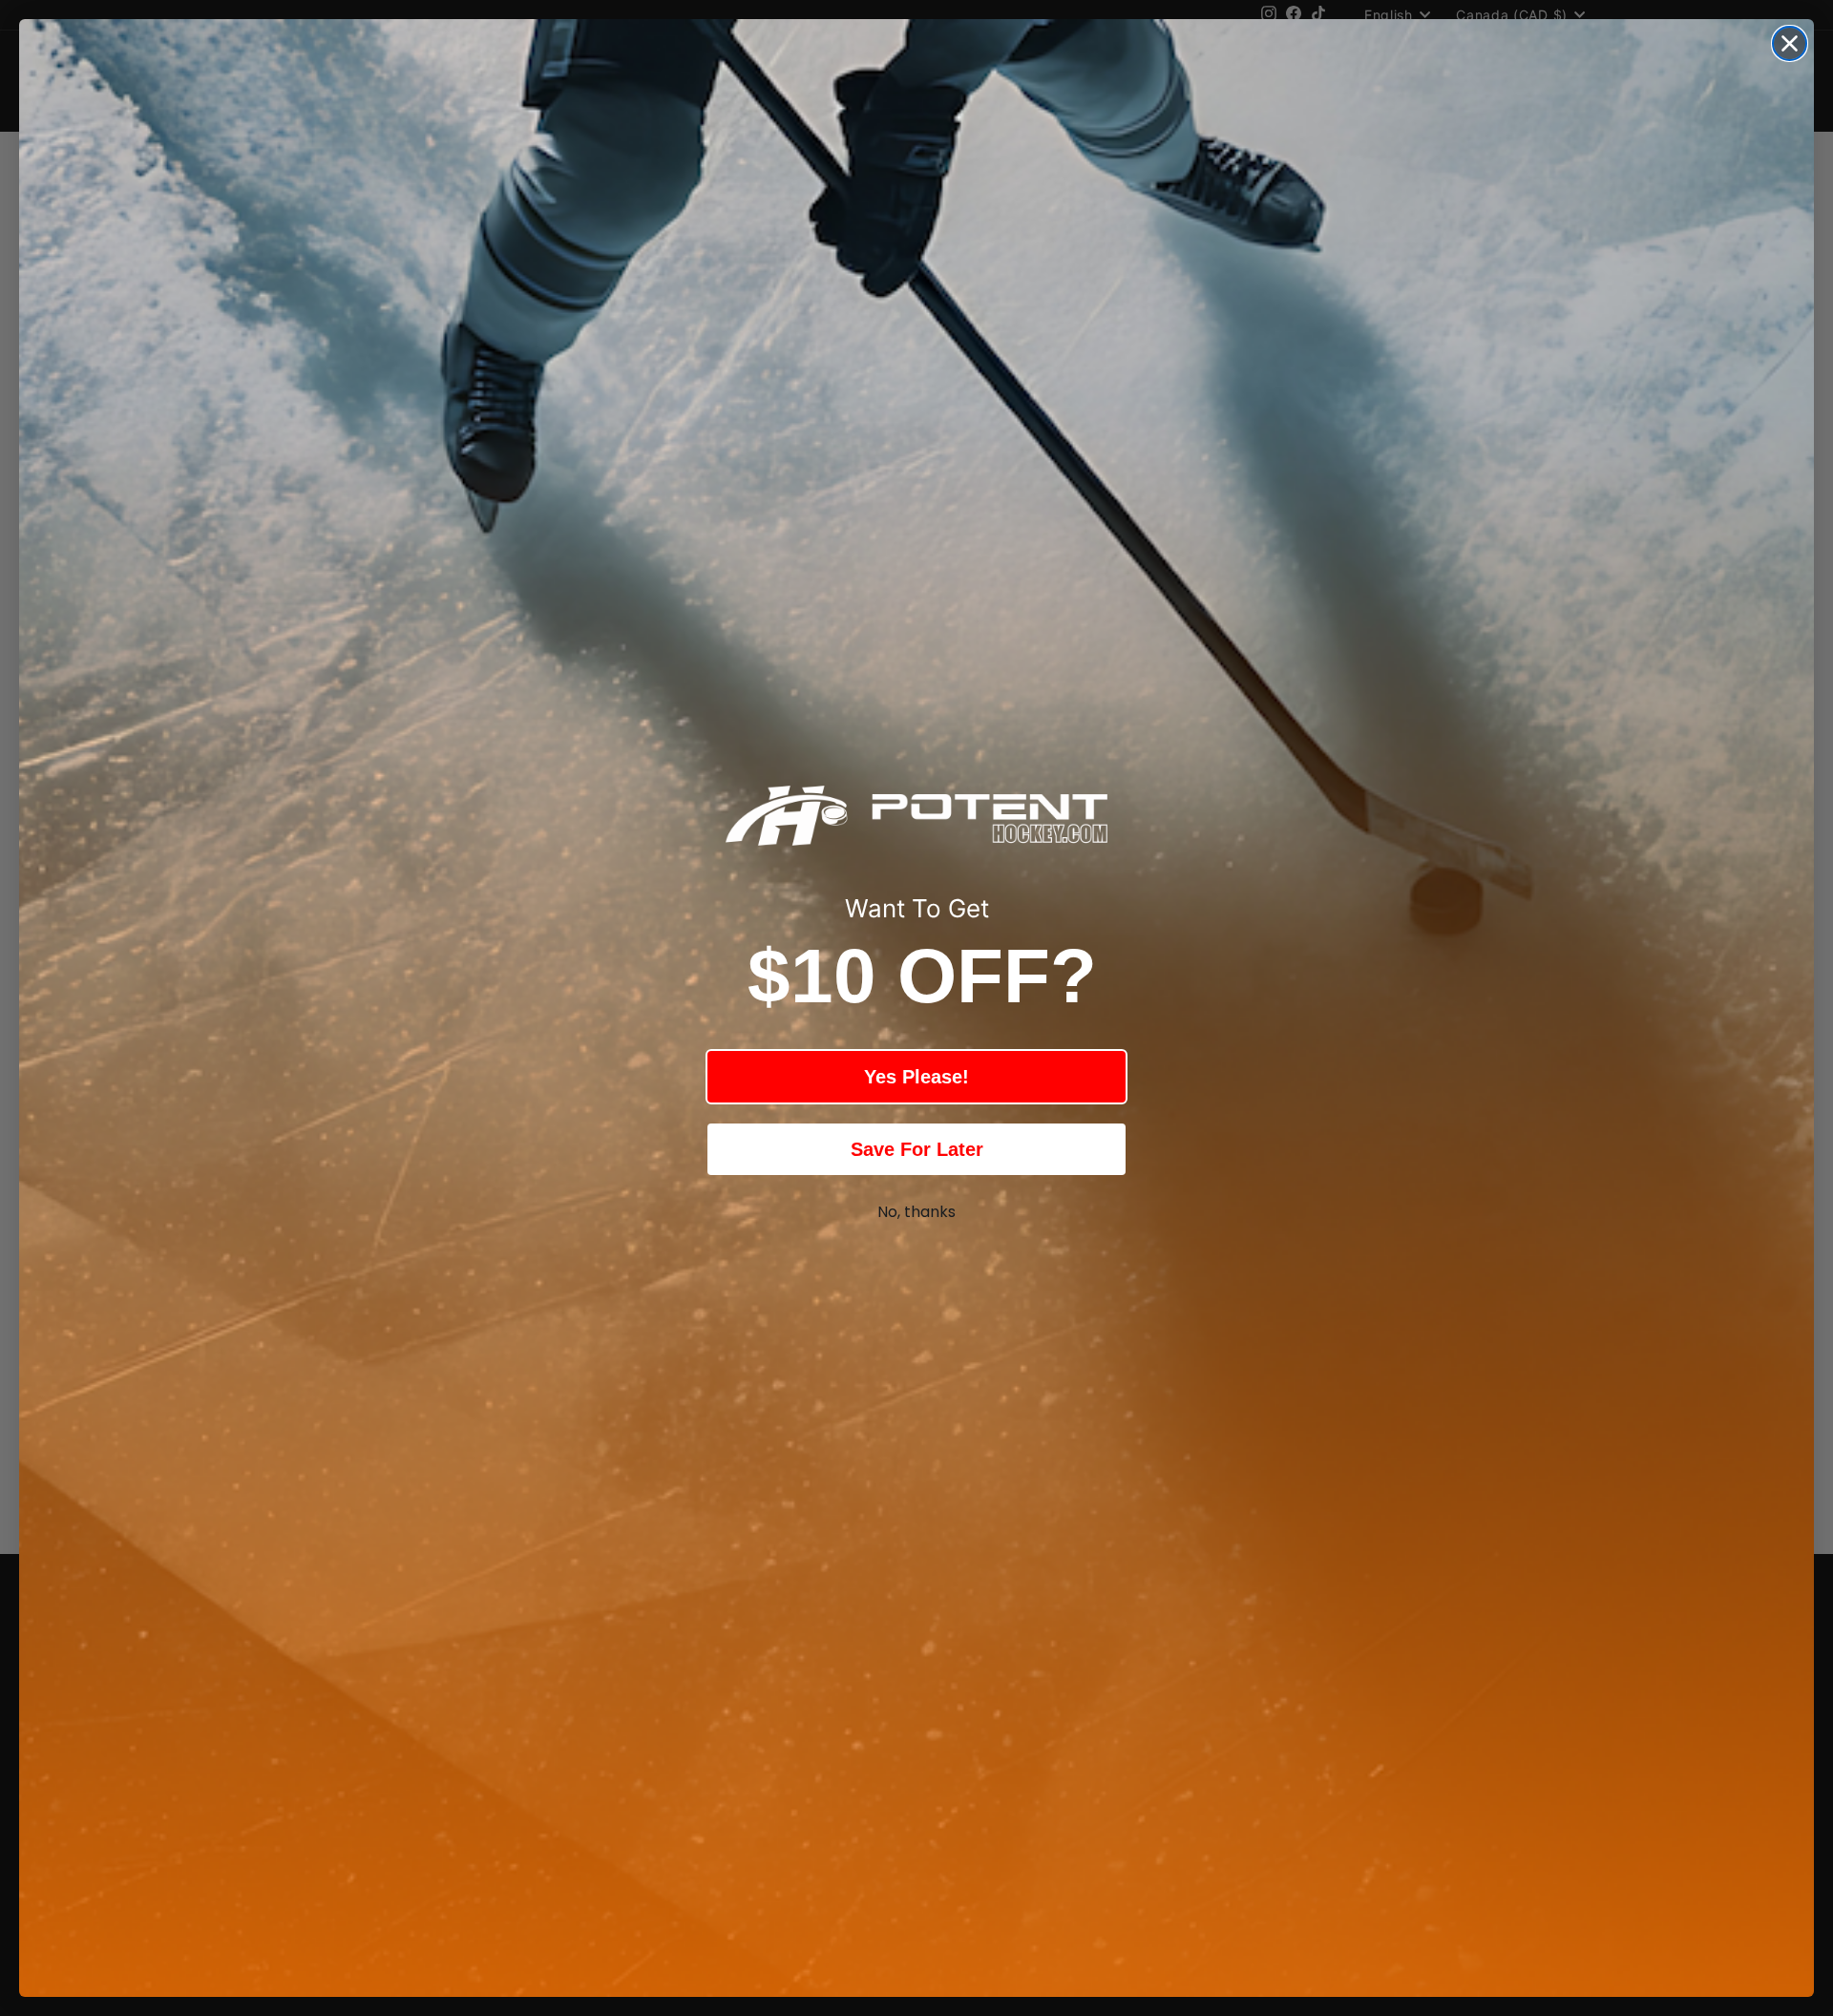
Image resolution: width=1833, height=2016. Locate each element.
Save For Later (917, 1149)
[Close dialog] (1790, 43)
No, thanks (916, 1212)
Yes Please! (916, 1077)
